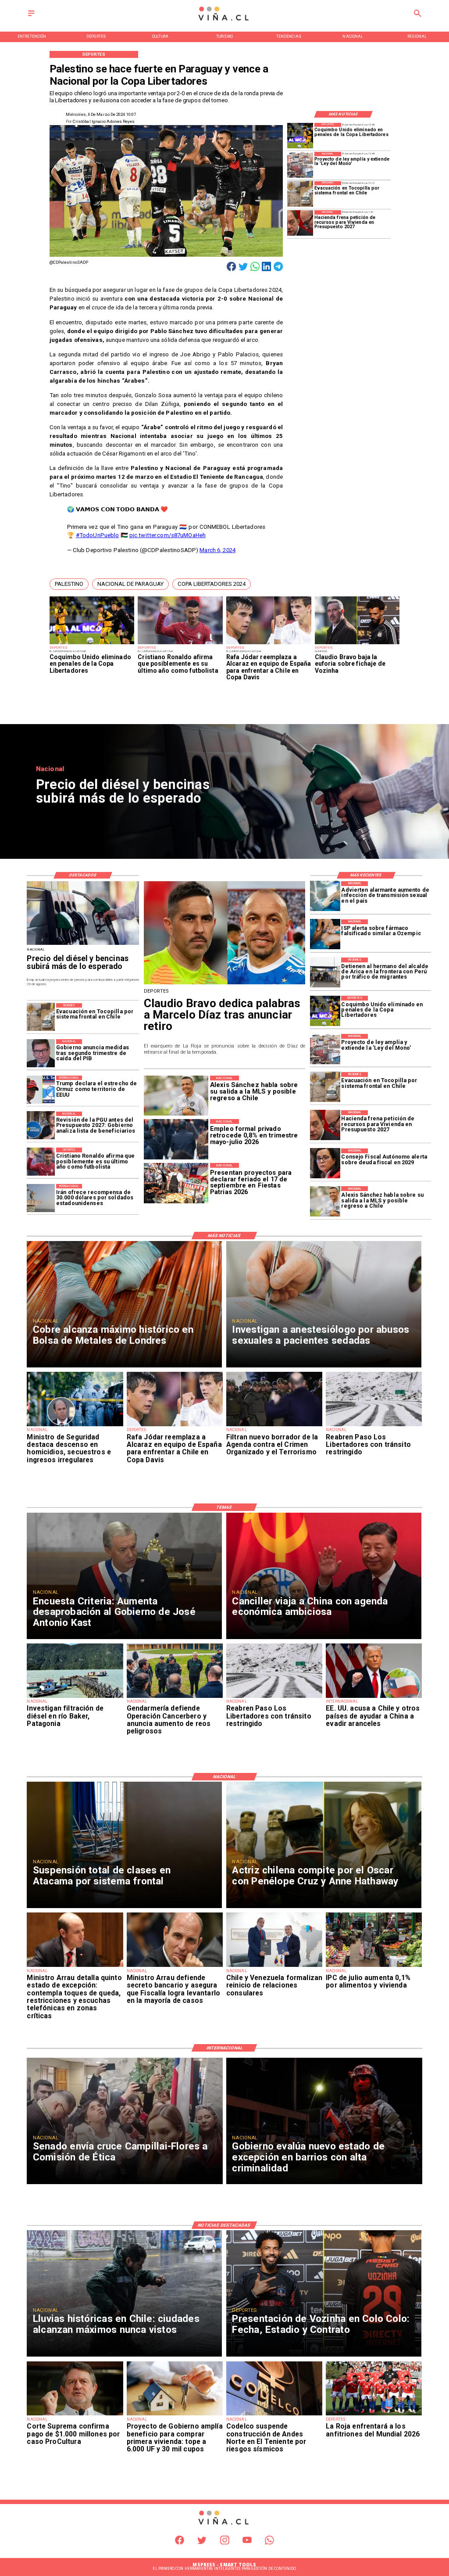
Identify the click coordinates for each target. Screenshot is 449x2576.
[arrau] (175, 1966)
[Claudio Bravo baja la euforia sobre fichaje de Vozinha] (357, 644)
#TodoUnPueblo (98, 535)
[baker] (75, 1697)
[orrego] (75, 2415)
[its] (325, 896)
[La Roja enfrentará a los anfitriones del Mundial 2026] (374, 2415)
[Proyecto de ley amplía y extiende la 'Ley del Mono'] (300, 165)
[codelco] (274, 2415)
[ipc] (374, 1966)
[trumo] (374, 1697)
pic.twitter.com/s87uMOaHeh (167, 535)
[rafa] (269, 644)
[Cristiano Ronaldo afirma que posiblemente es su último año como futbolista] (180, 644)
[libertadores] (374, 1426)
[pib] (41, 1053)
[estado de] (75, 1966)
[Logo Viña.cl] (224, 21)
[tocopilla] (300, 194)
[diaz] (225, 984)
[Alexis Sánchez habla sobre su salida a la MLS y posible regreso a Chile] (325, 1201)
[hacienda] (300, 223)
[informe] (75, 1426)
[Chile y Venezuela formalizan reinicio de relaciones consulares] (274, 1966)
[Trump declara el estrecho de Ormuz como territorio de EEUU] (41, 1090)
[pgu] (41, 1126)
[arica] (325, 973)
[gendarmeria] (175, 1697)
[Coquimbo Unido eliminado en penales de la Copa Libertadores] (92, 644)
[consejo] (325, 1164)
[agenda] (274, 1426)
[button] (69, 584)
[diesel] (83, 945)
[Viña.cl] (31, 16)
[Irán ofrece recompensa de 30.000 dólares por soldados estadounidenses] (41, 1198)
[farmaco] (325, 935)
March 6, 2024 (217, 550)
